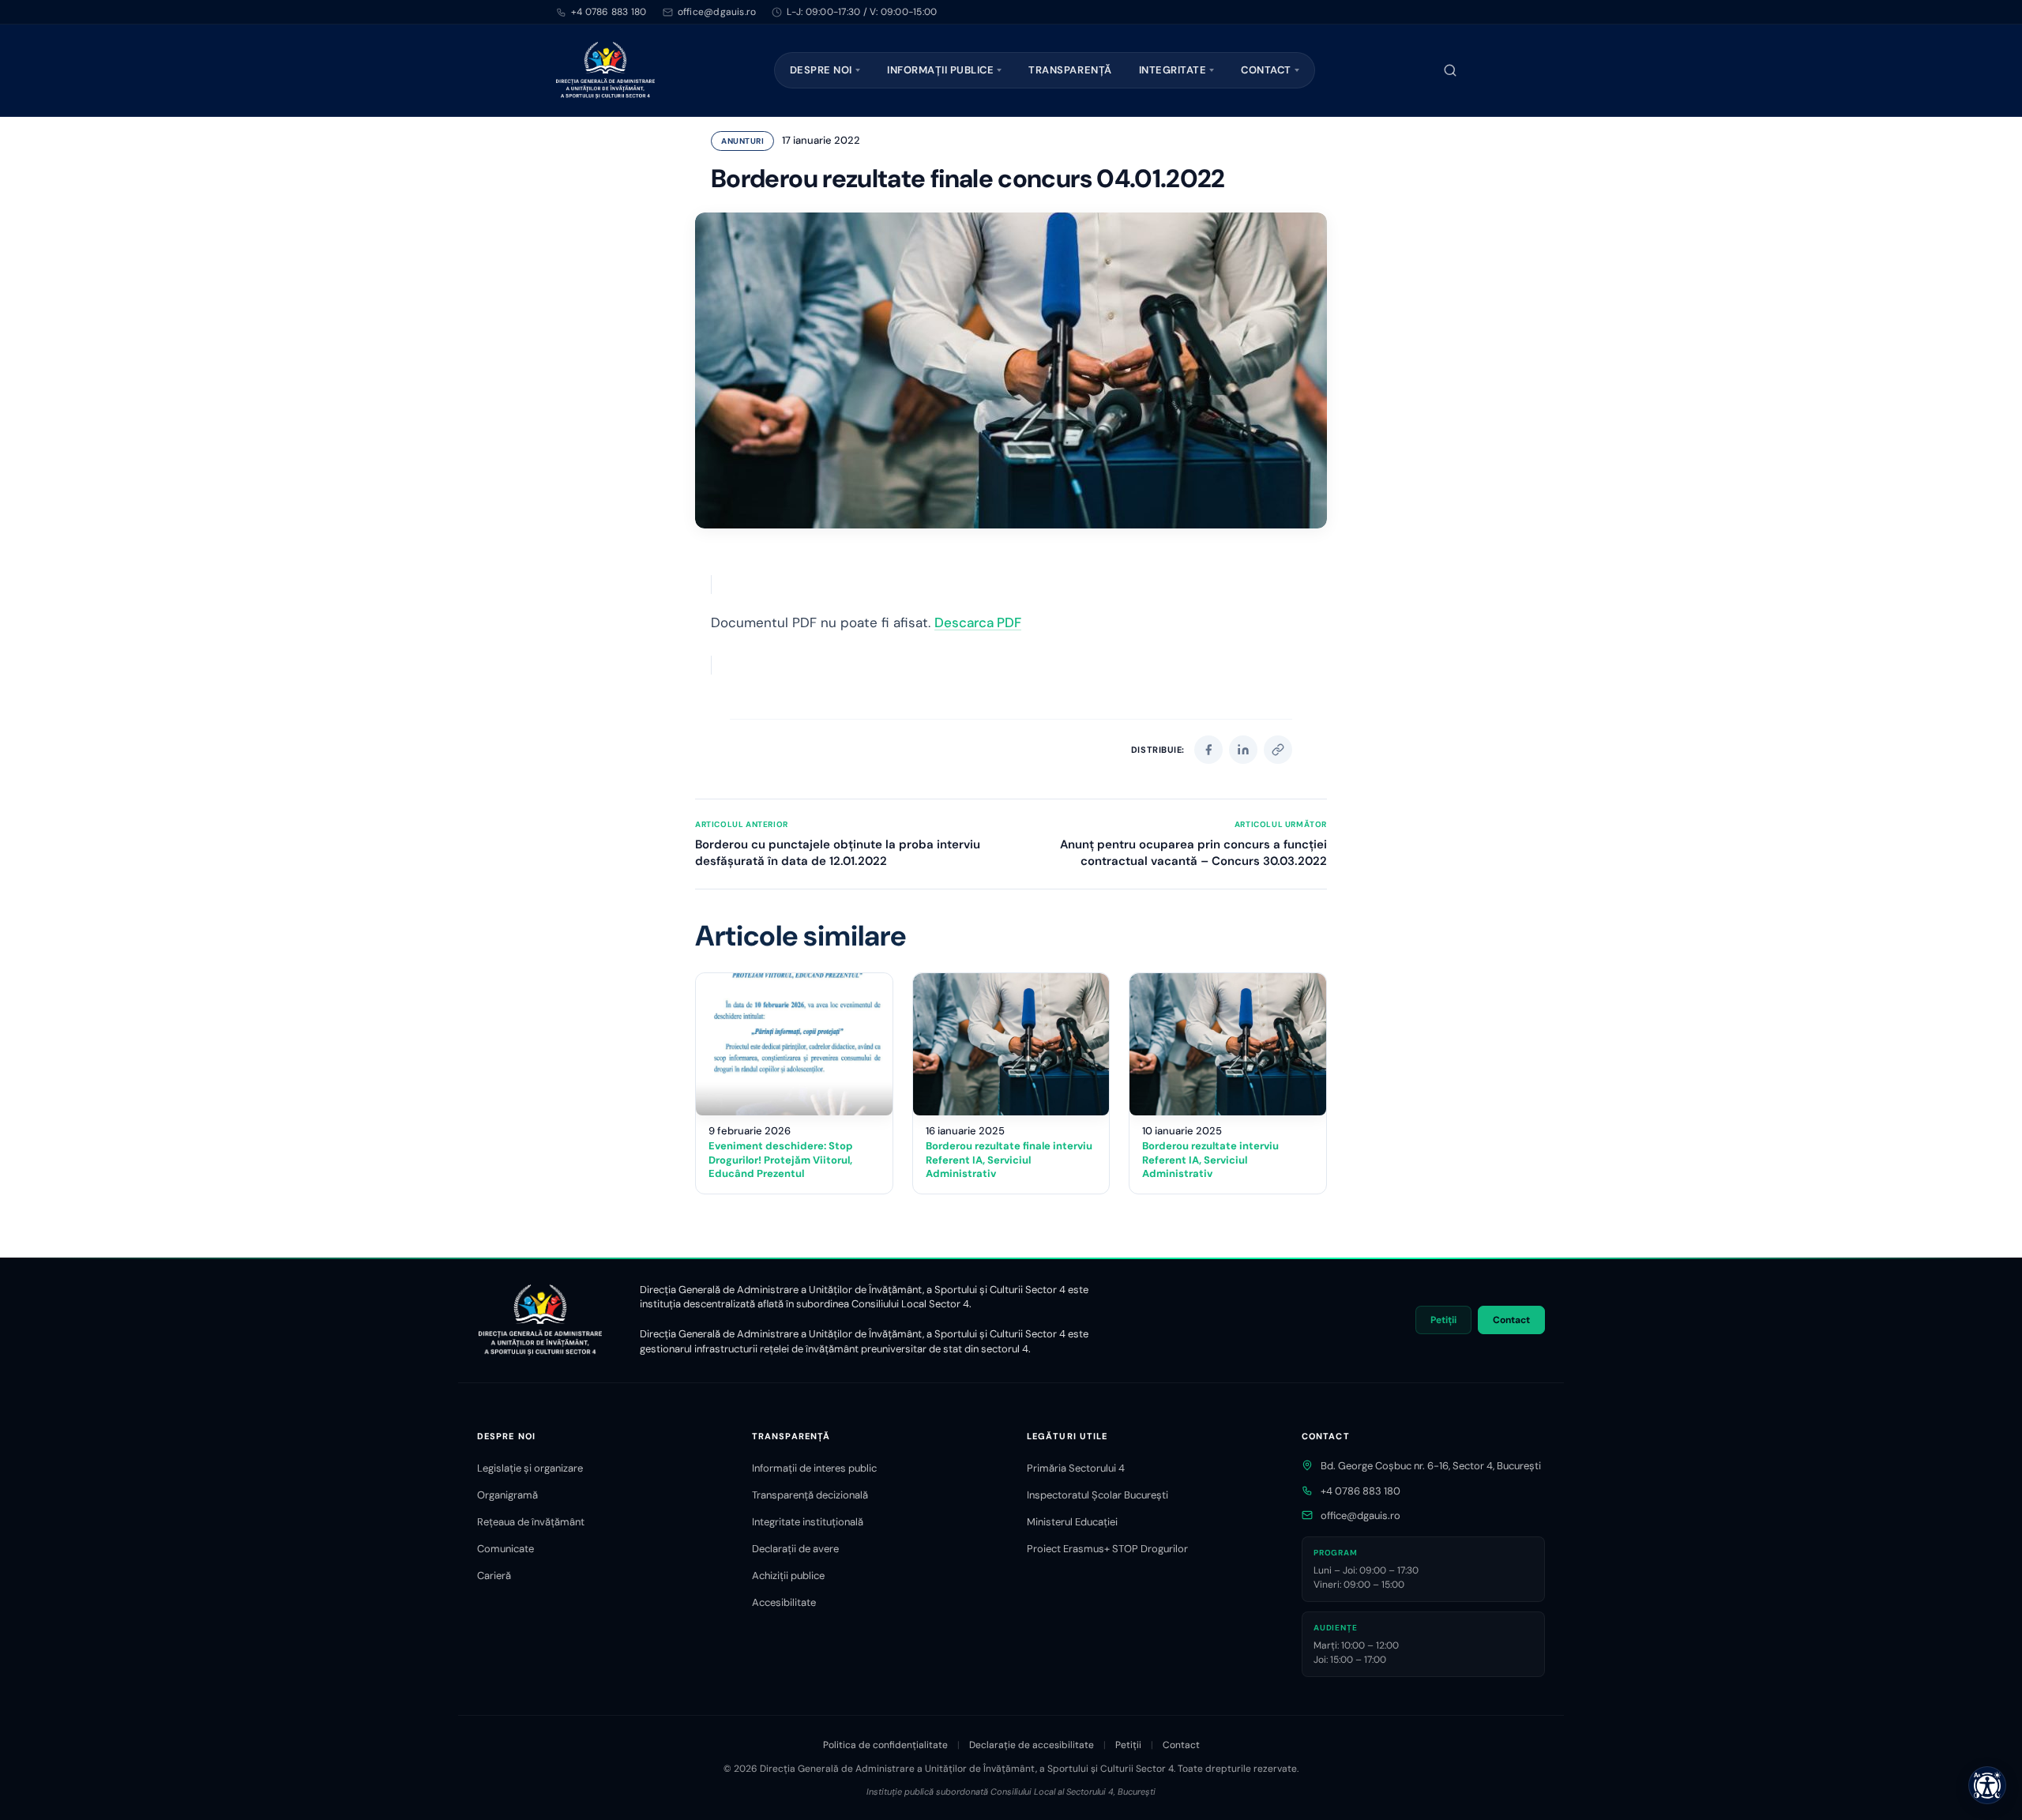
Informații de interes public (814, 1468)
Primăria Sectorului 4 (1076, 1468)
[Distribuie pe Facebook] (1208, 750)
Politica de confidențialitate (885, 1745)
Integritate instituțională (808, 1522)
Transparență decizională (810, 1495)
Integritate (1173, 70)
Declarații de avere (795, 1549)
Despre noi (821, 70)
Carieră (494, 1576)
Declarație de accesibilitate (1032, 1745)
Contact (1266, 70)
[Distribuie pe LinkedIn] (1243, 750)
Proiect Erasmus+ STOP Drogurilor (1107, 1549)
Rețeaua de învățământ (531, 1522)
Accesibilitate (784, 1602)
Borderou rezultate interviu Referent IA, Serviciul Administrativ (1210, 1160)
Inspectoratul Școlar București (1097, 1495)
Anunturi (742, 141)
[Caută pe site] (1450, 70)
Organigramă (507, 1495)
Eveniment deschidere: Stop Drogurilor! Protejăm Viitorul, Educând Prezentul (781, 1160)
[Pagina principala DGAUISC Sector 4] (605, 70)
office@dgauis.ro (1361, 1515)
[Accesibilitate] (1987, 1785)
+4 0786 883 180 (609, 12)
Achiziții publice (788, 1576)
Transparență (1070, 70)
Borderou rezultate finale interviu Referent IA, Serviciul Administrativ (1009, 1160)
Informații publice (940, 70)
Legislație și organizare (530, 1468)
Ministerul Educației (1072, 1522)
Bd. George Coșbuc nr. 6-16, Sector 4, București (1431, 1466)
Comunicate (505, 1549)
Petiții (1443, 1320)
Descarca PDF (978, 622)
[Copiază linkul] (1278, 750)
